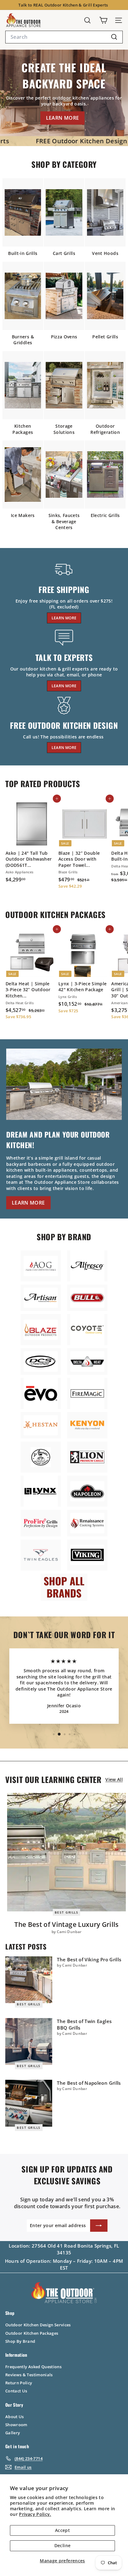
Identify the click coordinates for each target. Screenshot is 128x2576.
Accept (62, 2530)
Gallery (13, 2433)
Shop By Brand (20, 2341)
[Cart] (103, 20)
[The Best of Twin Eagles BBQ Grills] (29, 2041)
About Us (15, 2417)
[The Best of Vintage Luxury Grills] (66, 1852)
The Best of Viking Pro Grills (89, 1959)
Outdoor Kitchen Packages (32, 2333)
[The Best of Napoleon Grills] (29, 2103)
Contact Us (16, 2391)
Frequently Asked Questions (33, 2367)
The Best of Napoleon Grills (89, 2083)
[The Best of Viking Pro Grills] (29, 1980)
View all (114, 1779)
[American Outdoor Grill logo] (41, 1266)
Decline (62, 2545)
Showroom (16, 2425)
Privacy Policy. (35, 2514)
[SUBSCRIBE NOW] (99, 2226)
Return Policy (19, 2383)
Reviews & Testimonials (29, 2375)
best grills (67, 1912)
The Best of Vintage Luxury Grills (66, 1924)
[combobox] (64, 37)
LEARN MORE (63, 118)
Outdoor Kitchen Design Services (38, 2325)
